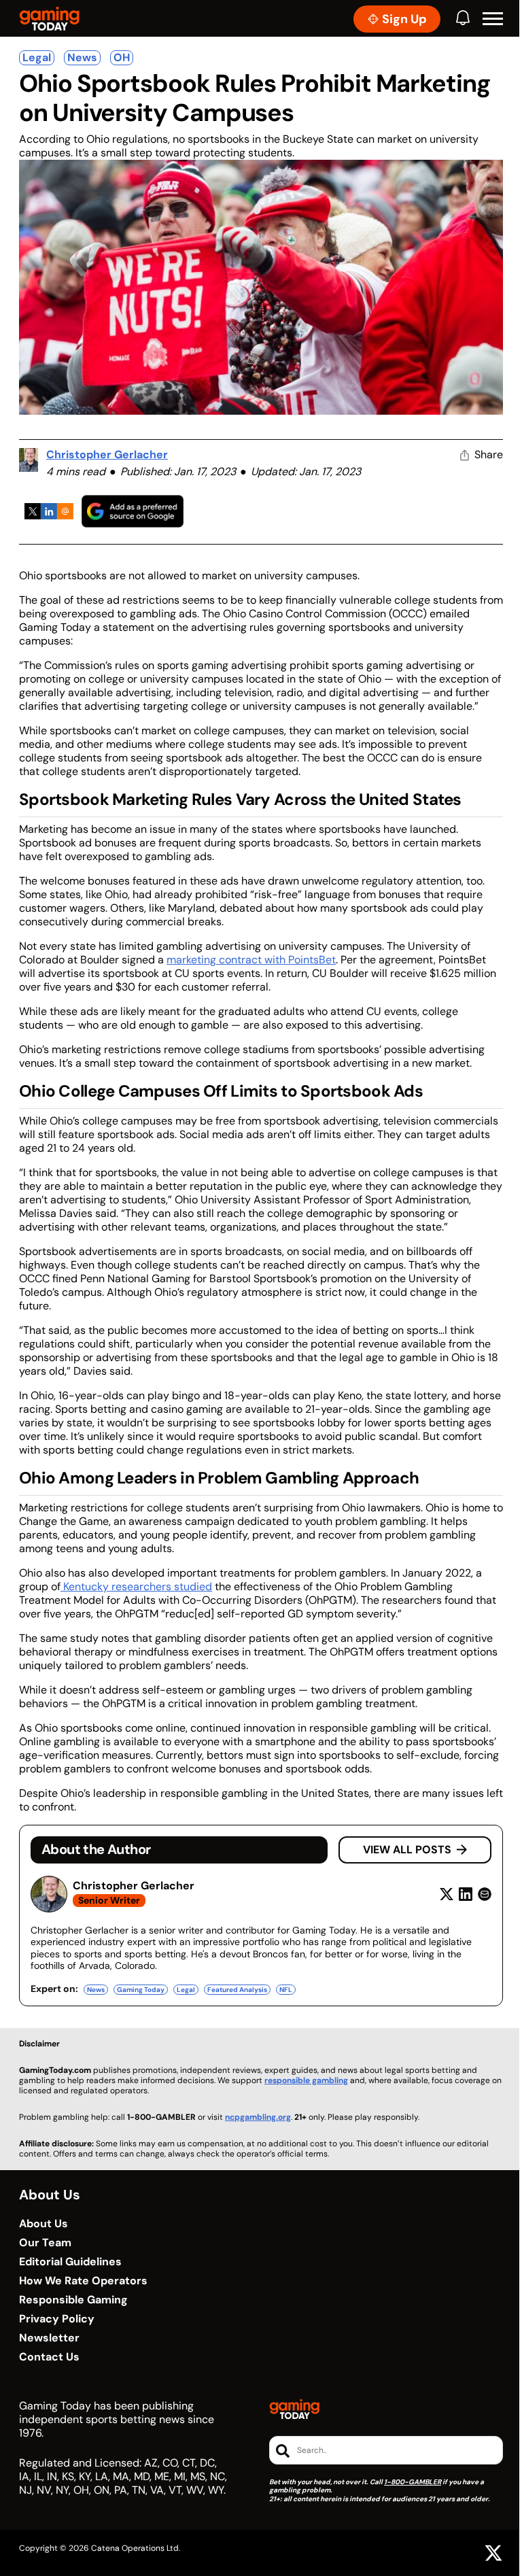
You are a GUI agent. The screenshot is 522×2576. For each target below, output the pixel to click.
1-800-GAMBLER (413, 2482)
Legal (37, 57)
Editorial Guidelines (70, 2262)
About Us (43, 2224)
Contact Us (49, 2357)
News (82, 57)
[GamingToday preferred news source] (133, 511)
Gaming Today (141, 1990)
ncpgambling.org (258, 2117)
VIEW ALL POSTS (407, 1850)
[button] (493, 19)
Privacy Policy (57, 2319)
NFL (286, 1990)
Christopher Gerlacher (107, 454)
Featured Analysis (237, 1990)
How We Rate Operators (83, 2281)
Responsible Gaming (73, 2300)
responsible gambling (306, 2080)
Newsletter (49, 2338)
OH (122, 57)
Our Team (45, 2243)
